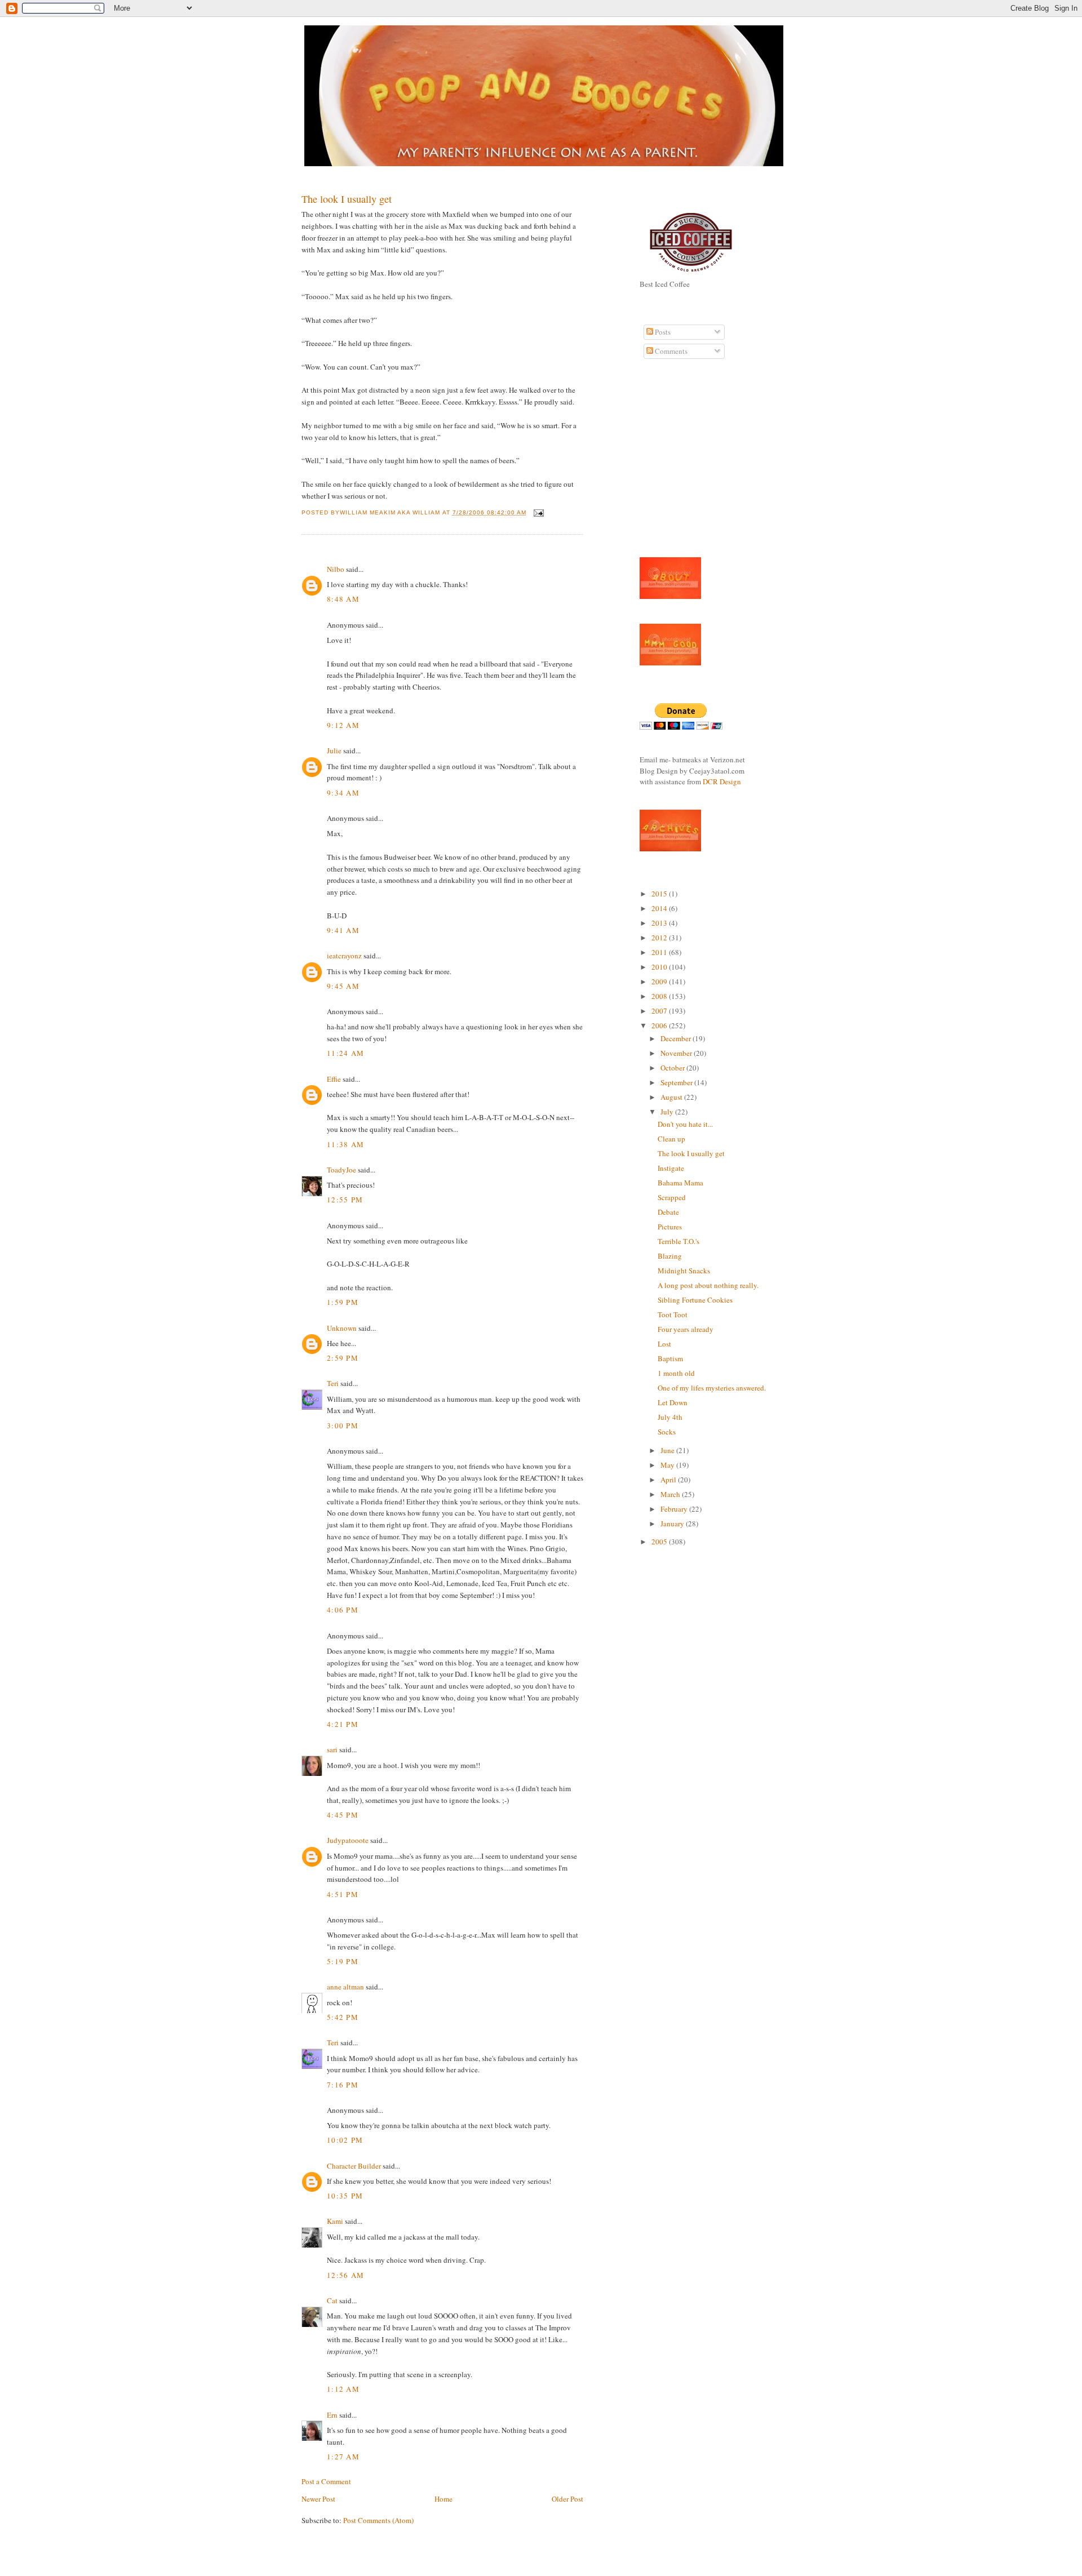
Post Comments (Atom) (378, 2520)
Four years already (686, 1329)
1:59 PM (343, 1302)
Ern (332, 2415)
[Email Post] (537, 512)
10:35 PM (345, 2196)
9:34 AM (343, 793)
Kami (335, 2221)
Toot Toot (673, 1314)
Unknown (342, 1328)
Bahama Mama (680, 1183)
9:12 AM (343, 725)
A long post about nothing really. (708, 1285)
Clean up (671, 1139)
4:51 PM (343, 1894)
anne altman (345, 1987)
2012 (660, 938)
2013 (660, 923)
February (675, 1509)
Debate (668, 1212)
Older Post (567, 2499)
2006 (660, 1025)
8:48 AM (343, 599)
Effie (334, 1079)
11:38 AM (345, 1144)
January (673, 1524)
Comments (670, 351)
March (671, 1494)
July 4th (670, 1417)
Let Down (673, 1402)
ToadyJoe (342, 1170)
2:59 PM (343, 1358)
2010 (660, 967)
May (668, 1465)
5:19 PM (343, 1961)
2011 (660, 952)
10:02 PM (345, 2140)
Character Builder (354, 2166)
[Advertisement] (673, 464)
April (669, 1480)
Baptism (670, 1358)
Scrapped (672, 1197)
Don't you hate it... (685, 1124)
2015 (660, 894)
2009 (660, 981)
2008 (660, 996)
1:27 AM (343, 2457)
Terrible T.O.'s (679, 1241)
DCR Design (722, 781)
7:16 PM (343, 2085)
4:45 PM (343, 1815)
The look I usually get (347, 199)
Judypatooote (348, 1840)
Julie (334, 750)
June (668, 1450)
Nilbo (336, 569)
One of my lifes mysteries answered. (712, 1388)
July (668, 1112)
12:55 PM (345, 1200)
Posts (662, 332)
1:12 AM (343, 2389)
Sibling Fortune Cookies (695, 1300)
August (672, 1097)
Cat (332, 2300)
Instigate (671, 1168)
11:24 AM (345, 1053)
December (677, 1038)
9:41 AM (343, 930)
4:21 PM (343, 1724)
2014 (660, 908)
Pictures (670, 1227)
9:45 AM (343, 986)
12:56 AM (345, 2275)
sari (332, 1749)
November (677, 1053)
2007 (660, 1011)
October (673, 1068)
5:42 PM (343, 2017)
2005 (660, 1542)
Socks (667, 1432)
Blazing (670, 1256)
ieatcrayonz (344, 956)
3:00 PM (343, 1425)
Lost (664, 1344)
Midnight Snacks (684, 1271)
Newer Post (318, 2499)
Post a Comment (326, 2481)
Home (444, 2499)
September (677, 1082)
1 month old (676, 1373)
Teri (333, 1383)
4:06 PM (343, 1610)
